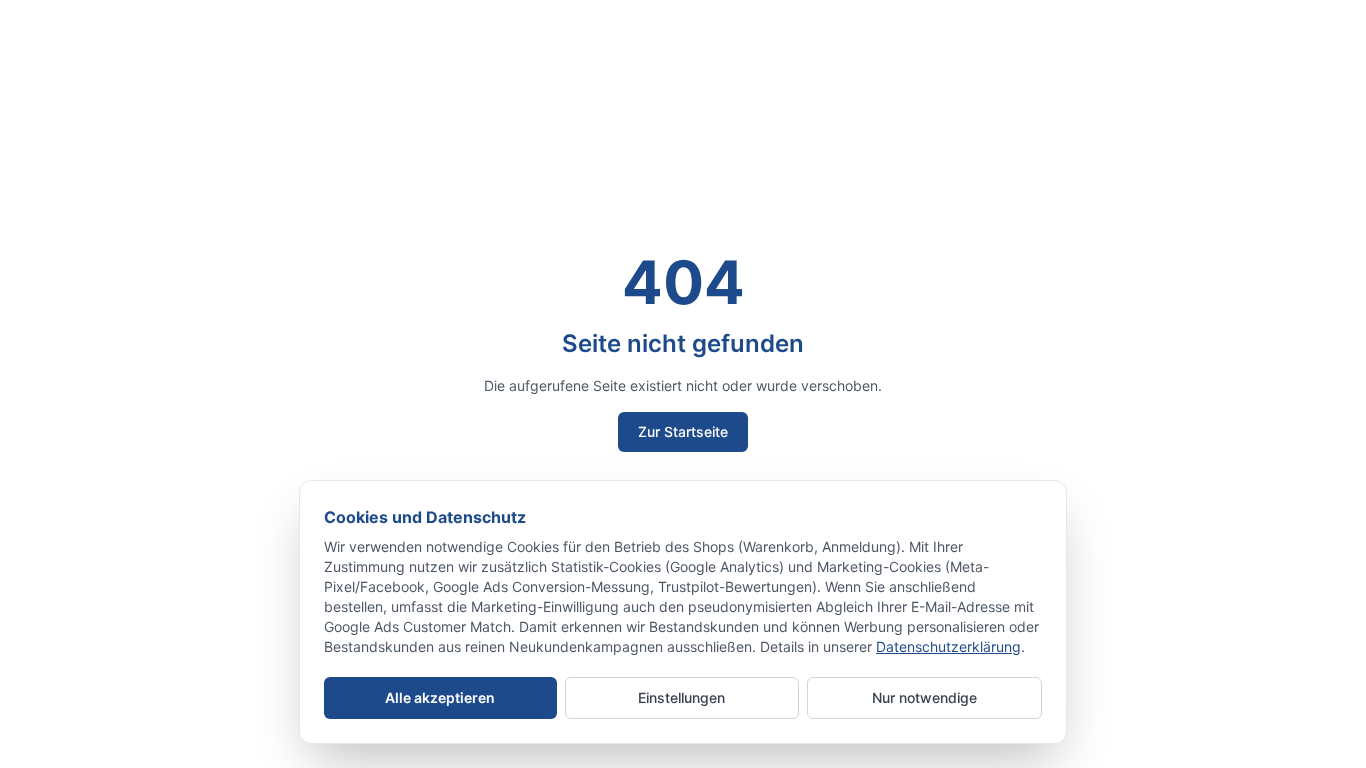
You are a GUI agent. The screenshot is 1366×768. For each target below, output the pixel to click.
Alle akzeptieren (440, 697)
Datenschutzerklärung (948, 646)
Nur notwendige (924, 697)
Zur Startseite (683, 431)
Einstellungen (681, 697)
